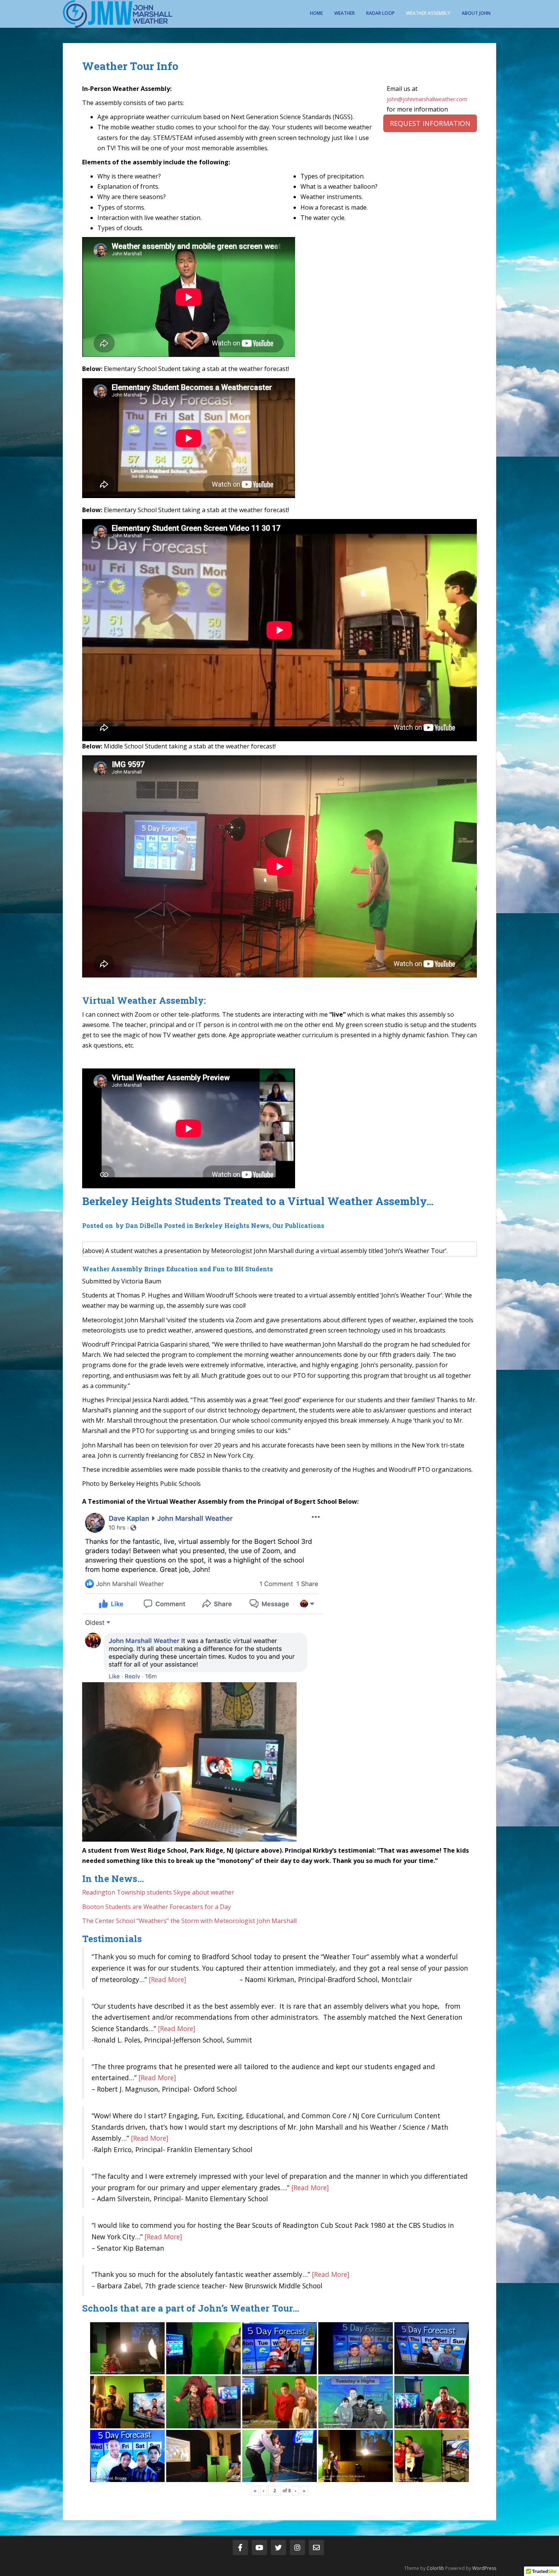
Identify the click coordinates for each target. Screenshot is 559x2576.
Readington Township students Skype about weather (158, 1892)
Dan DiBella (144, 1225)
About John (476, 13)
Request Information (430, 123)
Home (316, 13)
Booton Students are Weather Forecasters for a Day (156, 1907)
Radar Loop (380, 13)
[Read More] (168, 1979)
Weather (345, 13)
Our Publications (298, 1225)
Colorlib (435, 2568)
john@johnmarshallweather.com (427, 99)
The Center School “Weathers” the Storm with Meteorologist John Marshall (189, 1921)
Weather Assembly (428, 13)
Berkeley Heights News (232, 1225)
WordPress (484, 2568)
